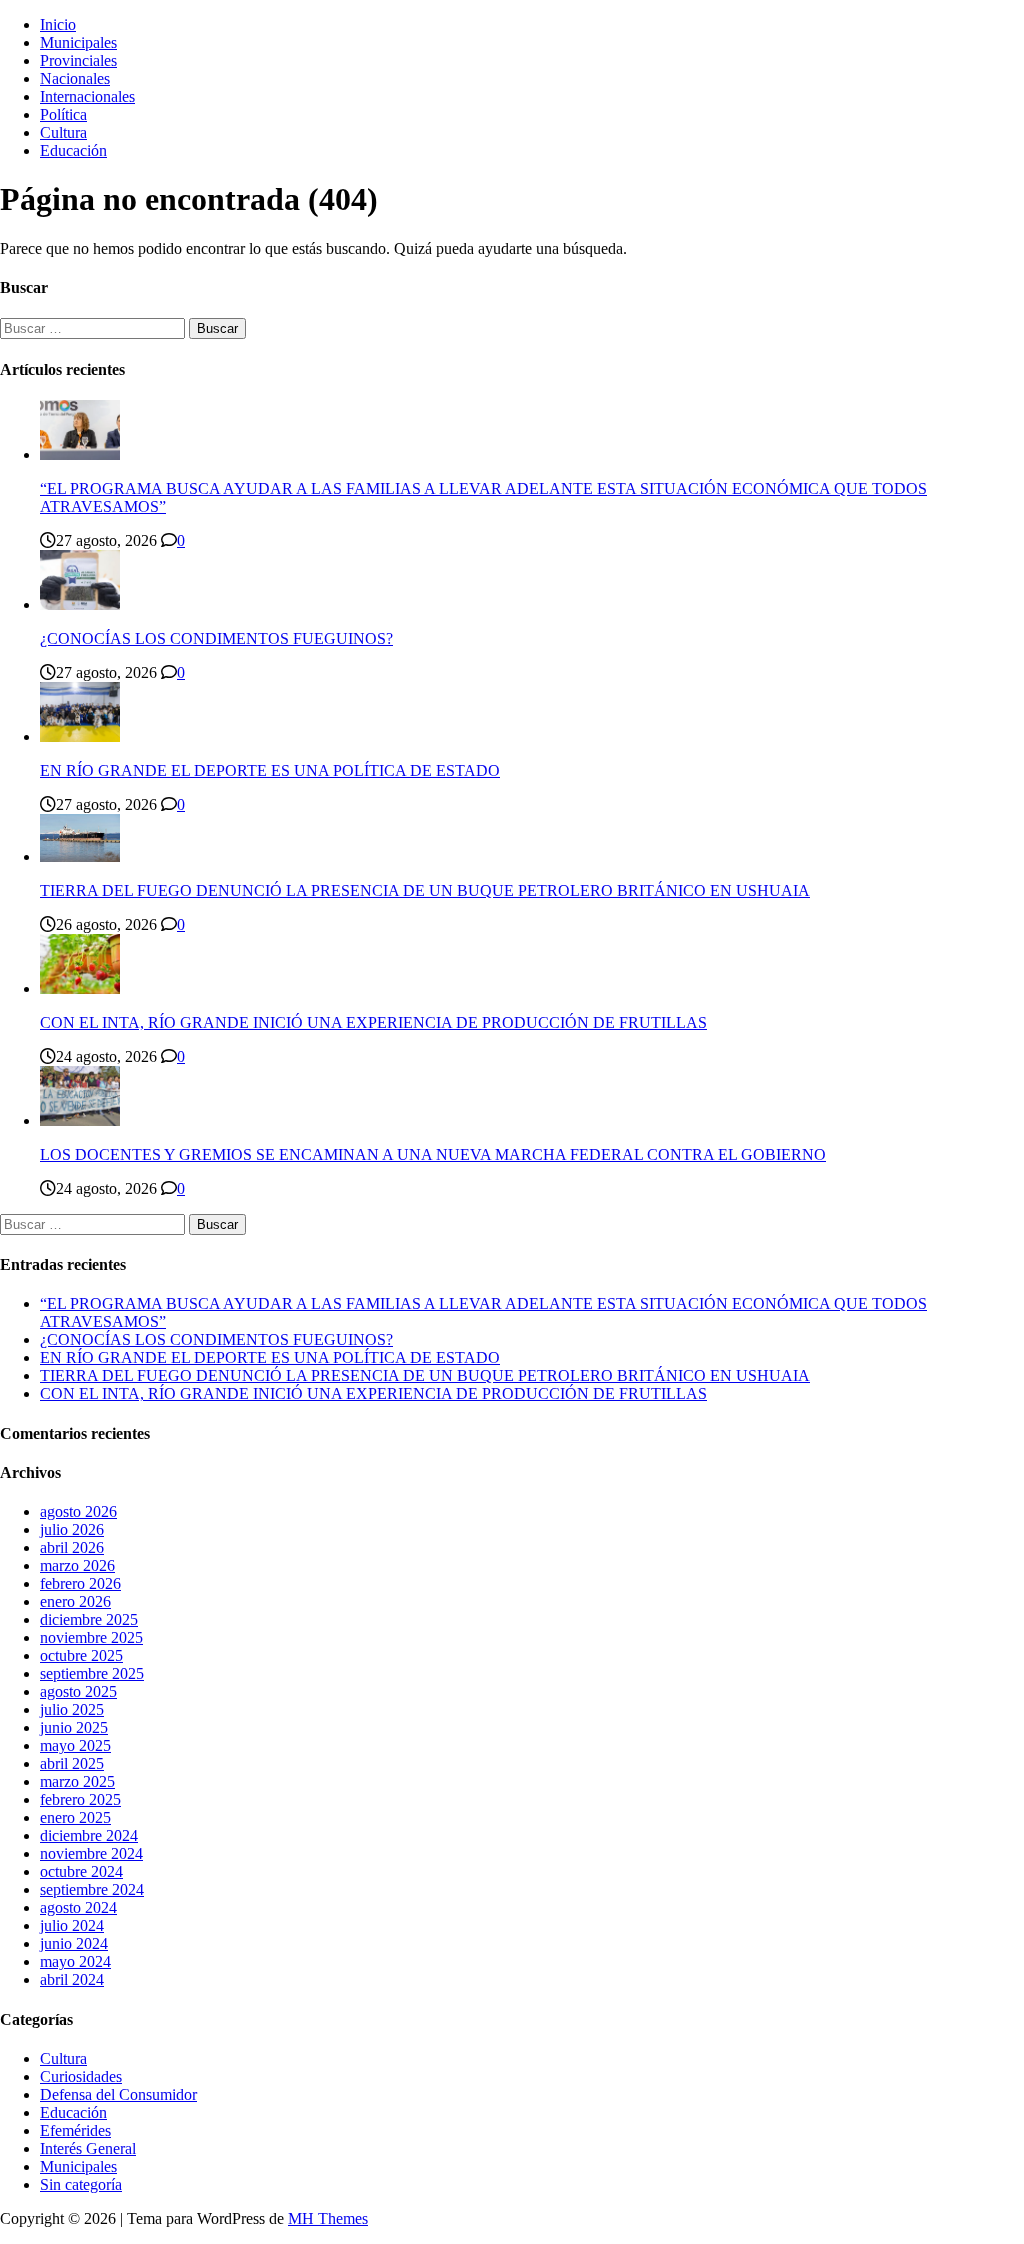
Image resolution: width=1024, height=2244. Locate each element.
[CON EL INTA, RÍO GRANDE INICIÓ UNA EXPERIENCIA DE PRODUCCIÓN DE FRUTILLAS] (80, 988)
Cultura (63, 132)
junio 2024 (74, 1943)
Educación (73, 150)
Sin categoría (81, 2184)
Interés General (88, 2148)
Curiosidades (81, 2076)
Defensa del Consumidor (118, 2094)
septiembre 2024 (92, 1889)
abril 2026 (72, 1547)
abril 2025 (72, 1763)
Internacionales (87, 96)
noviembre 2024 (91, 1853)
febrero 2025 (80, 1799)
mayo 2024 (75, 1961)
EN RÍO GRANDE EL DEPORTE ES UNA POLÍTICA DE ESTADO (270, 770)
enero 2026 (75, 1601)
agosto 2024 (78, 1907)
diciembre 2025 (89, 1619)
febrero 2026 (80, 1583)
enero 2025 (75, 1817)
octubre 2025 (81, 1655)
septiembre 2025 (92, 1673)
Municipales (78, 42)
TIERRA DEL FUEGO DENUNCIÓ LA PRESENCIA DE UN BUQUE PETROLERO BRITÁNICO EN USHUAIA (425, 890)
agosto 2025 (78, 1691)
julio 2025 (72, 1709)
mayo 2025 (75, 1745)
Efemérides (75, 2130)
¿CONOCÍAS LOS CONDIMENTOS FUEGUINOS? (216, 638)
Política (63, 114)
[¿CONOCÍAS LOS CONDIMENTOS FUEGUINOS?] (80, 604)
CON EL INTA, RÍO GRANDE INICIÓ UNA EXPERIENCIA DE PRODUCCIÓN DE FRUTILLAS (373, 1022)
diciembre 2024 (89, 1835)
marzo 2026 (77, 1565)
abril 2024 (72, 1979)
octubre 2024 (81, 1871)
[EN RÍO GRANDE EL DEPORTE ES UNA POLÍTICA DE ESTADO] (80, 736)
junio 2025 (74, 1727)
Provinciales (78, 60)
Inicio (58, 24)
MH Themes (328, 2218)
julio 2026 (72, 1529)
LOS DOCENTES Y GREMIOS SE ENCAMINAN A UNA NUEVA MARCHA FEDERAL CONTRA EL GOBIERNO (433, 1154)
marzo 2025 (77, 1781)
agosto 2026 (78, 1511)
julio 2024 (72, 1925)
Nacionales (75, 78)
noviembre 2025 (91, 1637)
